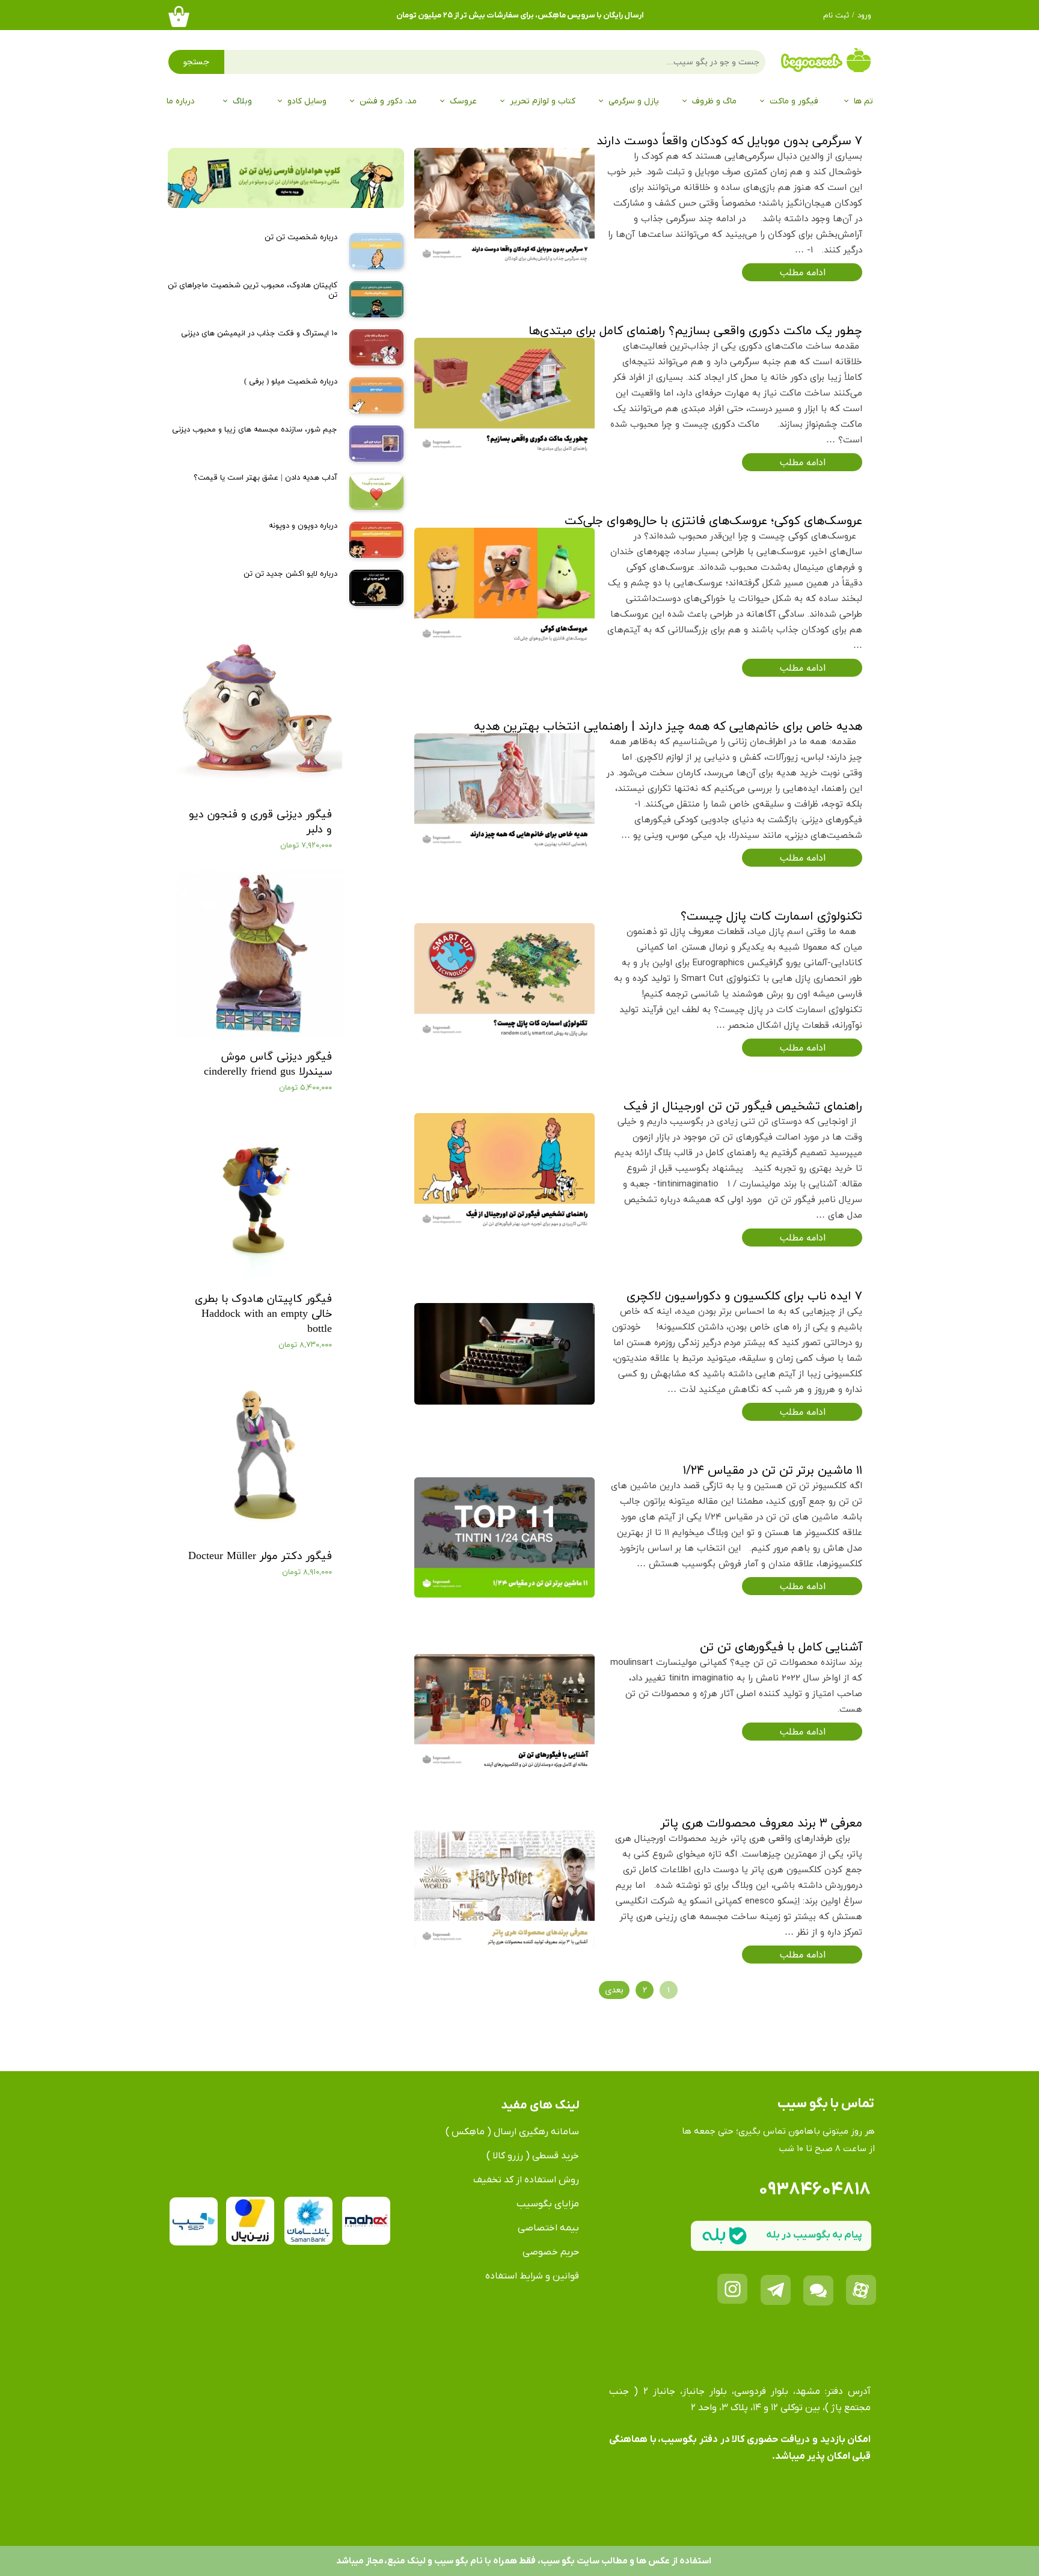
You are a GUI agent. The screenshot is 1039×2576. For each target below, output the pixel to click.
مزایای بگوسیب (548, 2204)
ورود (864, 16)
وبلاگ (242, 101)
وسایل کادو (307, 101)
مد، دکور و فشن (388, 101)
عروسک (463, 101)
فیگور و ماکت (794, 101)
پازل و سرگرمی (634, 101)
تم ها (863, 101)
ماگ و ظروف (714, 101)
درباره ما (181, 101)
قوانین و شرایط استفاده (532, 2276)
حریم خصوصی (551, 2252)
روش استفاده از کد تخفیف (526, 2180)
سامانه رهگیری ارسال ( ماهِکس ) (512, 2132)
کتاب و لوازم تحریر (543, 101)
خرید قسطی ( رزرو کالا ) (533, 2156)
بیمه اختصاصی (548, 2228)
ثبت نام (836, 16)
